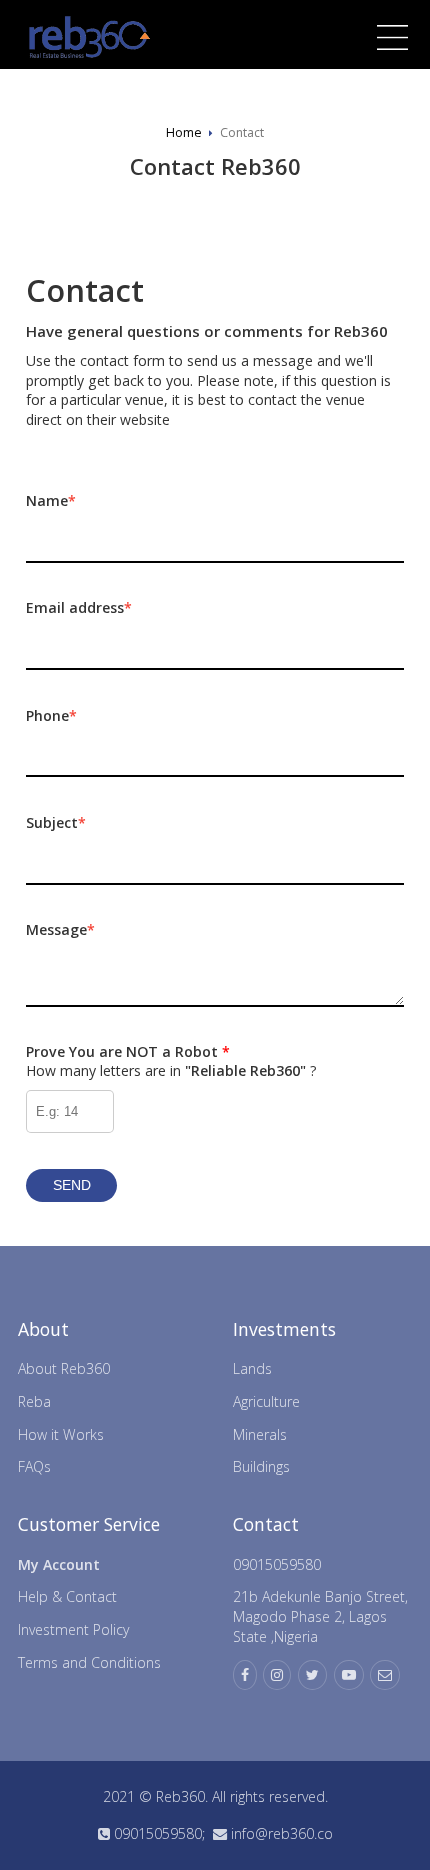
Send (72, 1185)
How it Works (61, 1434)
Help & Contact (67, 1596)
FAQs (34, 1466)
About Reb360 (64, 1368)
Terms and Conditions (89, 1662)
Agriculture (266, 1401)
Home (184, 132)
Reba (34, 1401)
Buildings (261, 1466)
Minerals (260, 1434)
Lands (252, 1368)
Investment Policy (73, 1629)
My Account (59, 1564)
